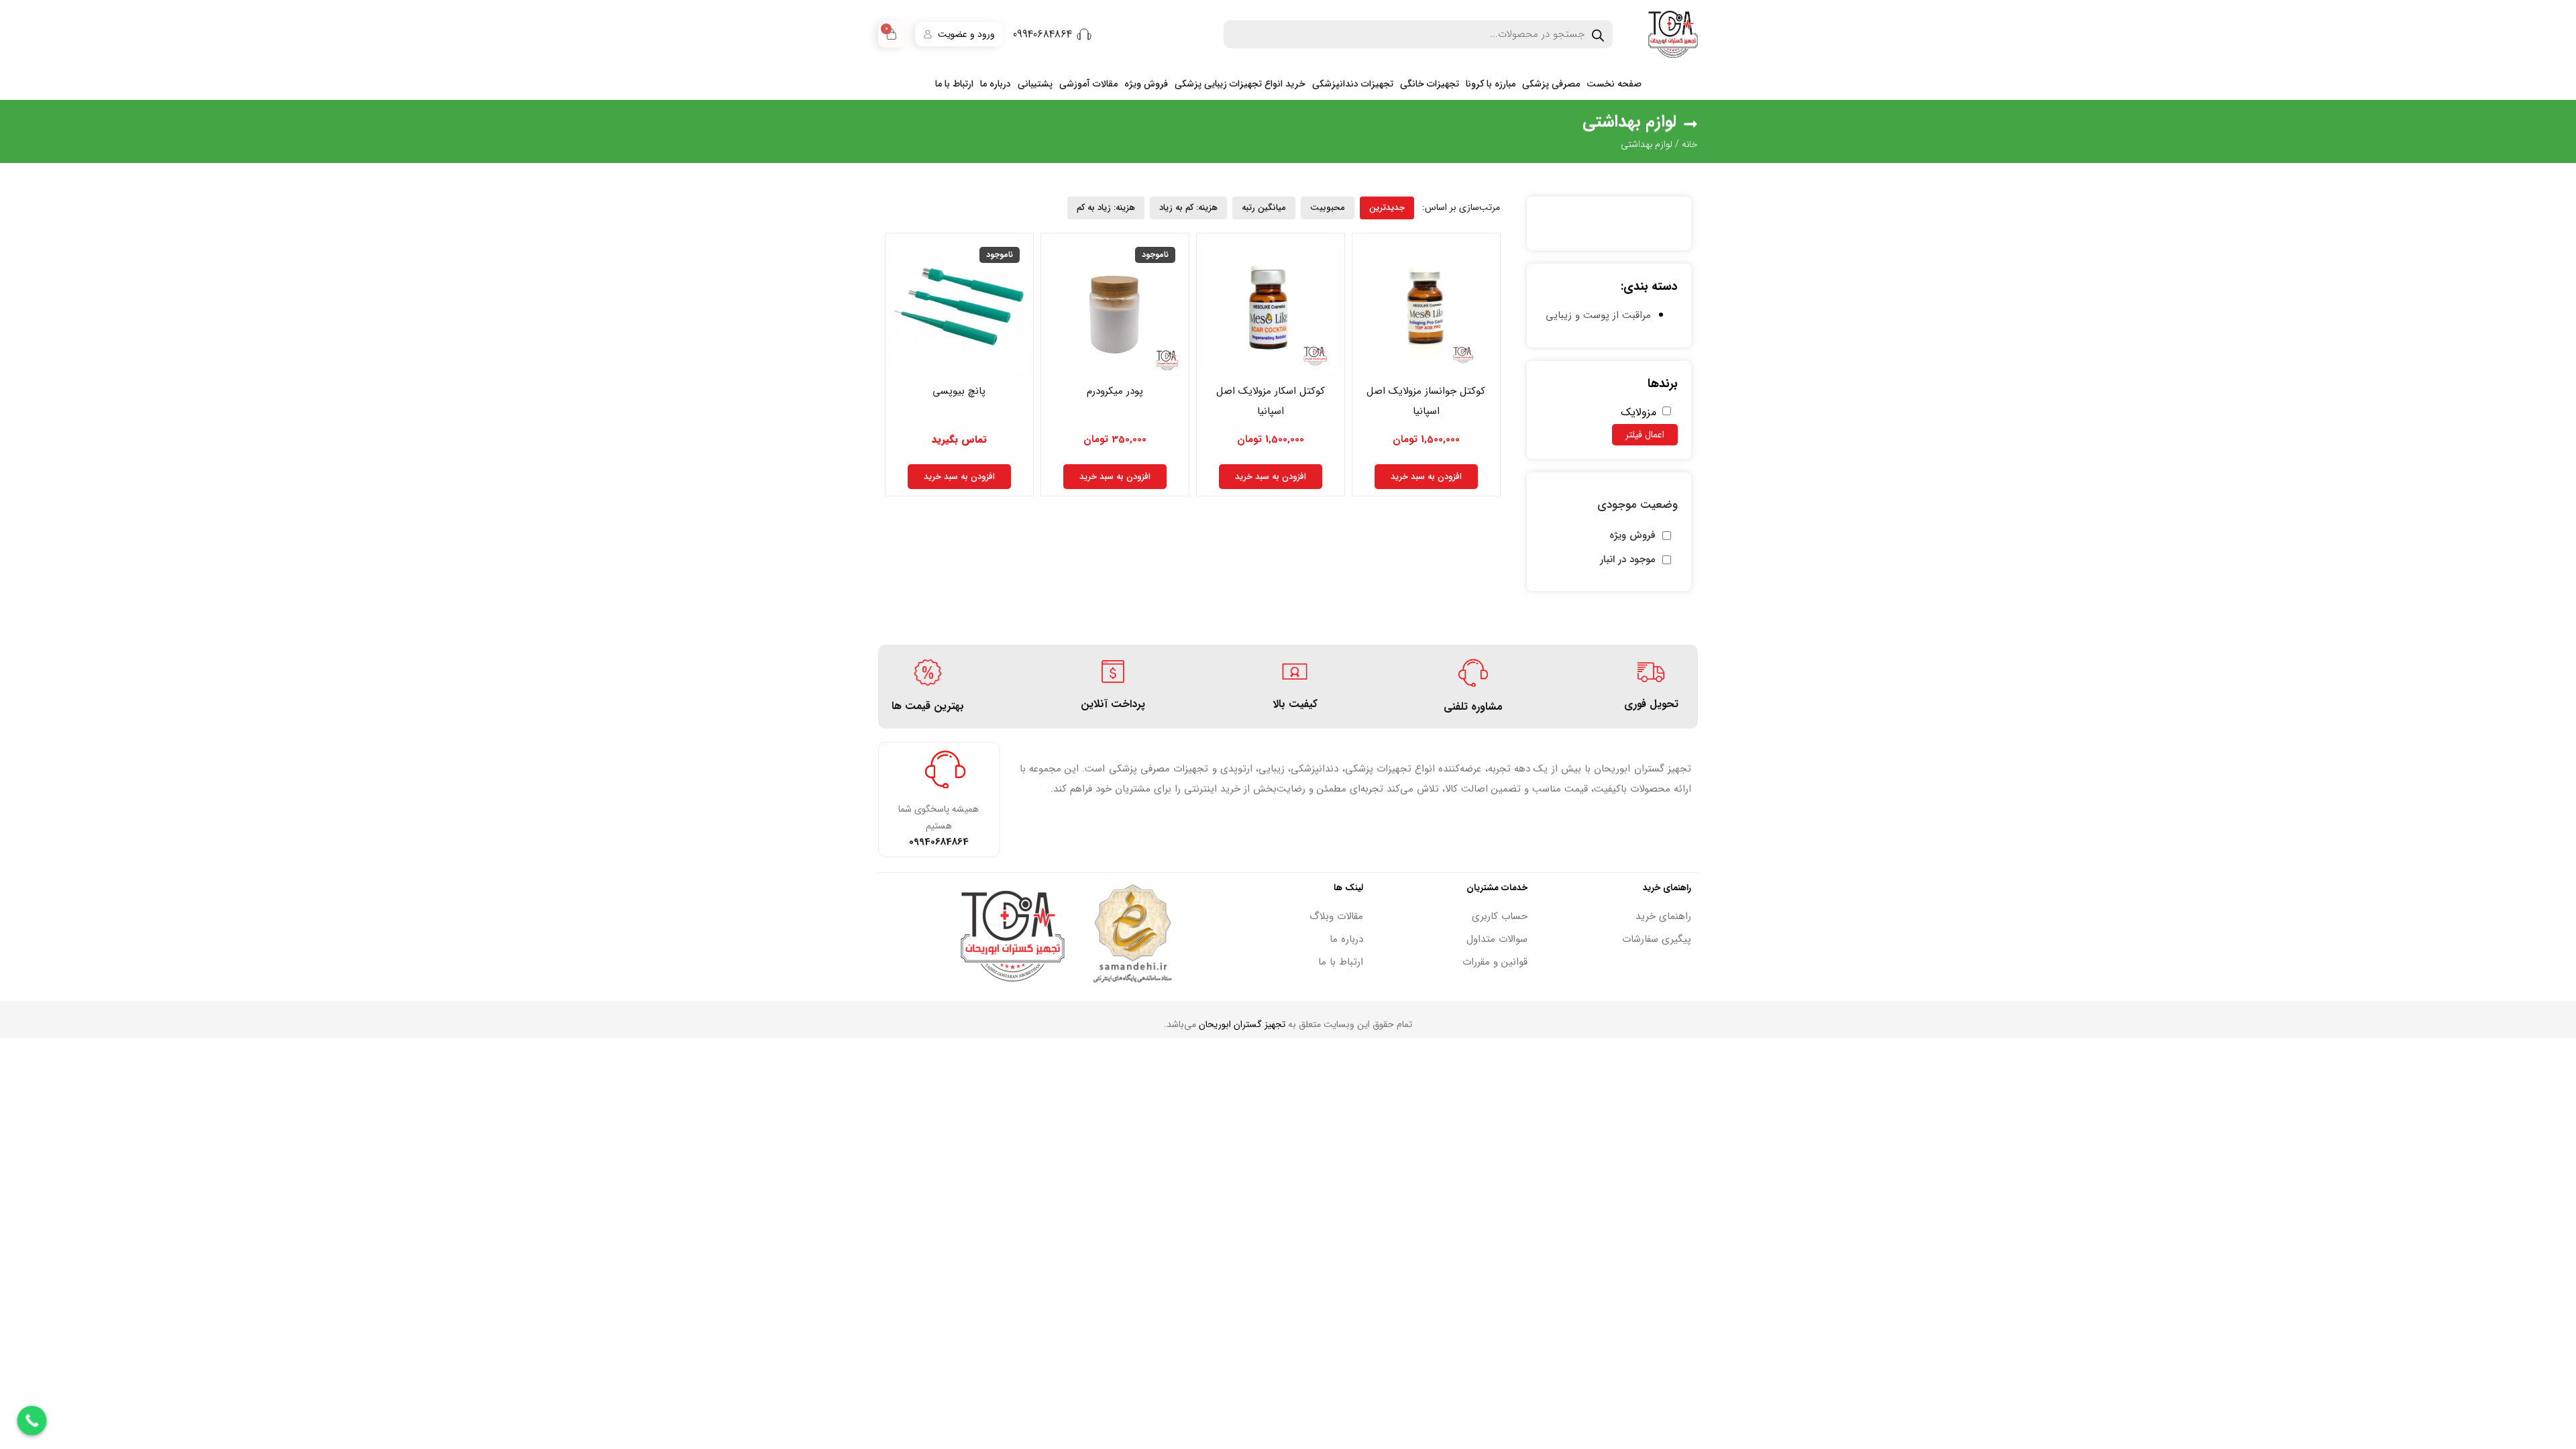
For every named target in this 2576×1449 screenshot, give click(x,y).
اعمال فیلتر (1645, 435)
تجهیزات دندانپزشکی (1353, 84)
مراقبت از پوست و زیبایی (1598, 315)
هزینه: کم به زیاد (1188, 208)
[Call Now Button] (32, 1421)
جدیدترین (1387, 208)
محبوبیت (1328, 208)
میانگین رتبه (1264, 208)
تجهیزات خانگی (1430, 84)
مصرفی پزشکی (1551, 84)
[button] (1461, 208)
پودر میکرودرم (1115, 391)
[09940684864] (1084, 34)
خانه (1690, 144)
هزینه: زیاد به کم (1106, 208)
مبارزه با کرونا (1491, 84)
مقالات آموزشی (1088, 84)
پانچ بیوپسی (959, 391)
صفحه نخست (1614, 84)
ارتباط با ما (954, 84)
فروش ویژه (1146, 84)
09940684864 (1042, 35)
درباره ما (996, 84)
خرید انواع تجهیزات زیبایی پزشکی (1240, 84)
